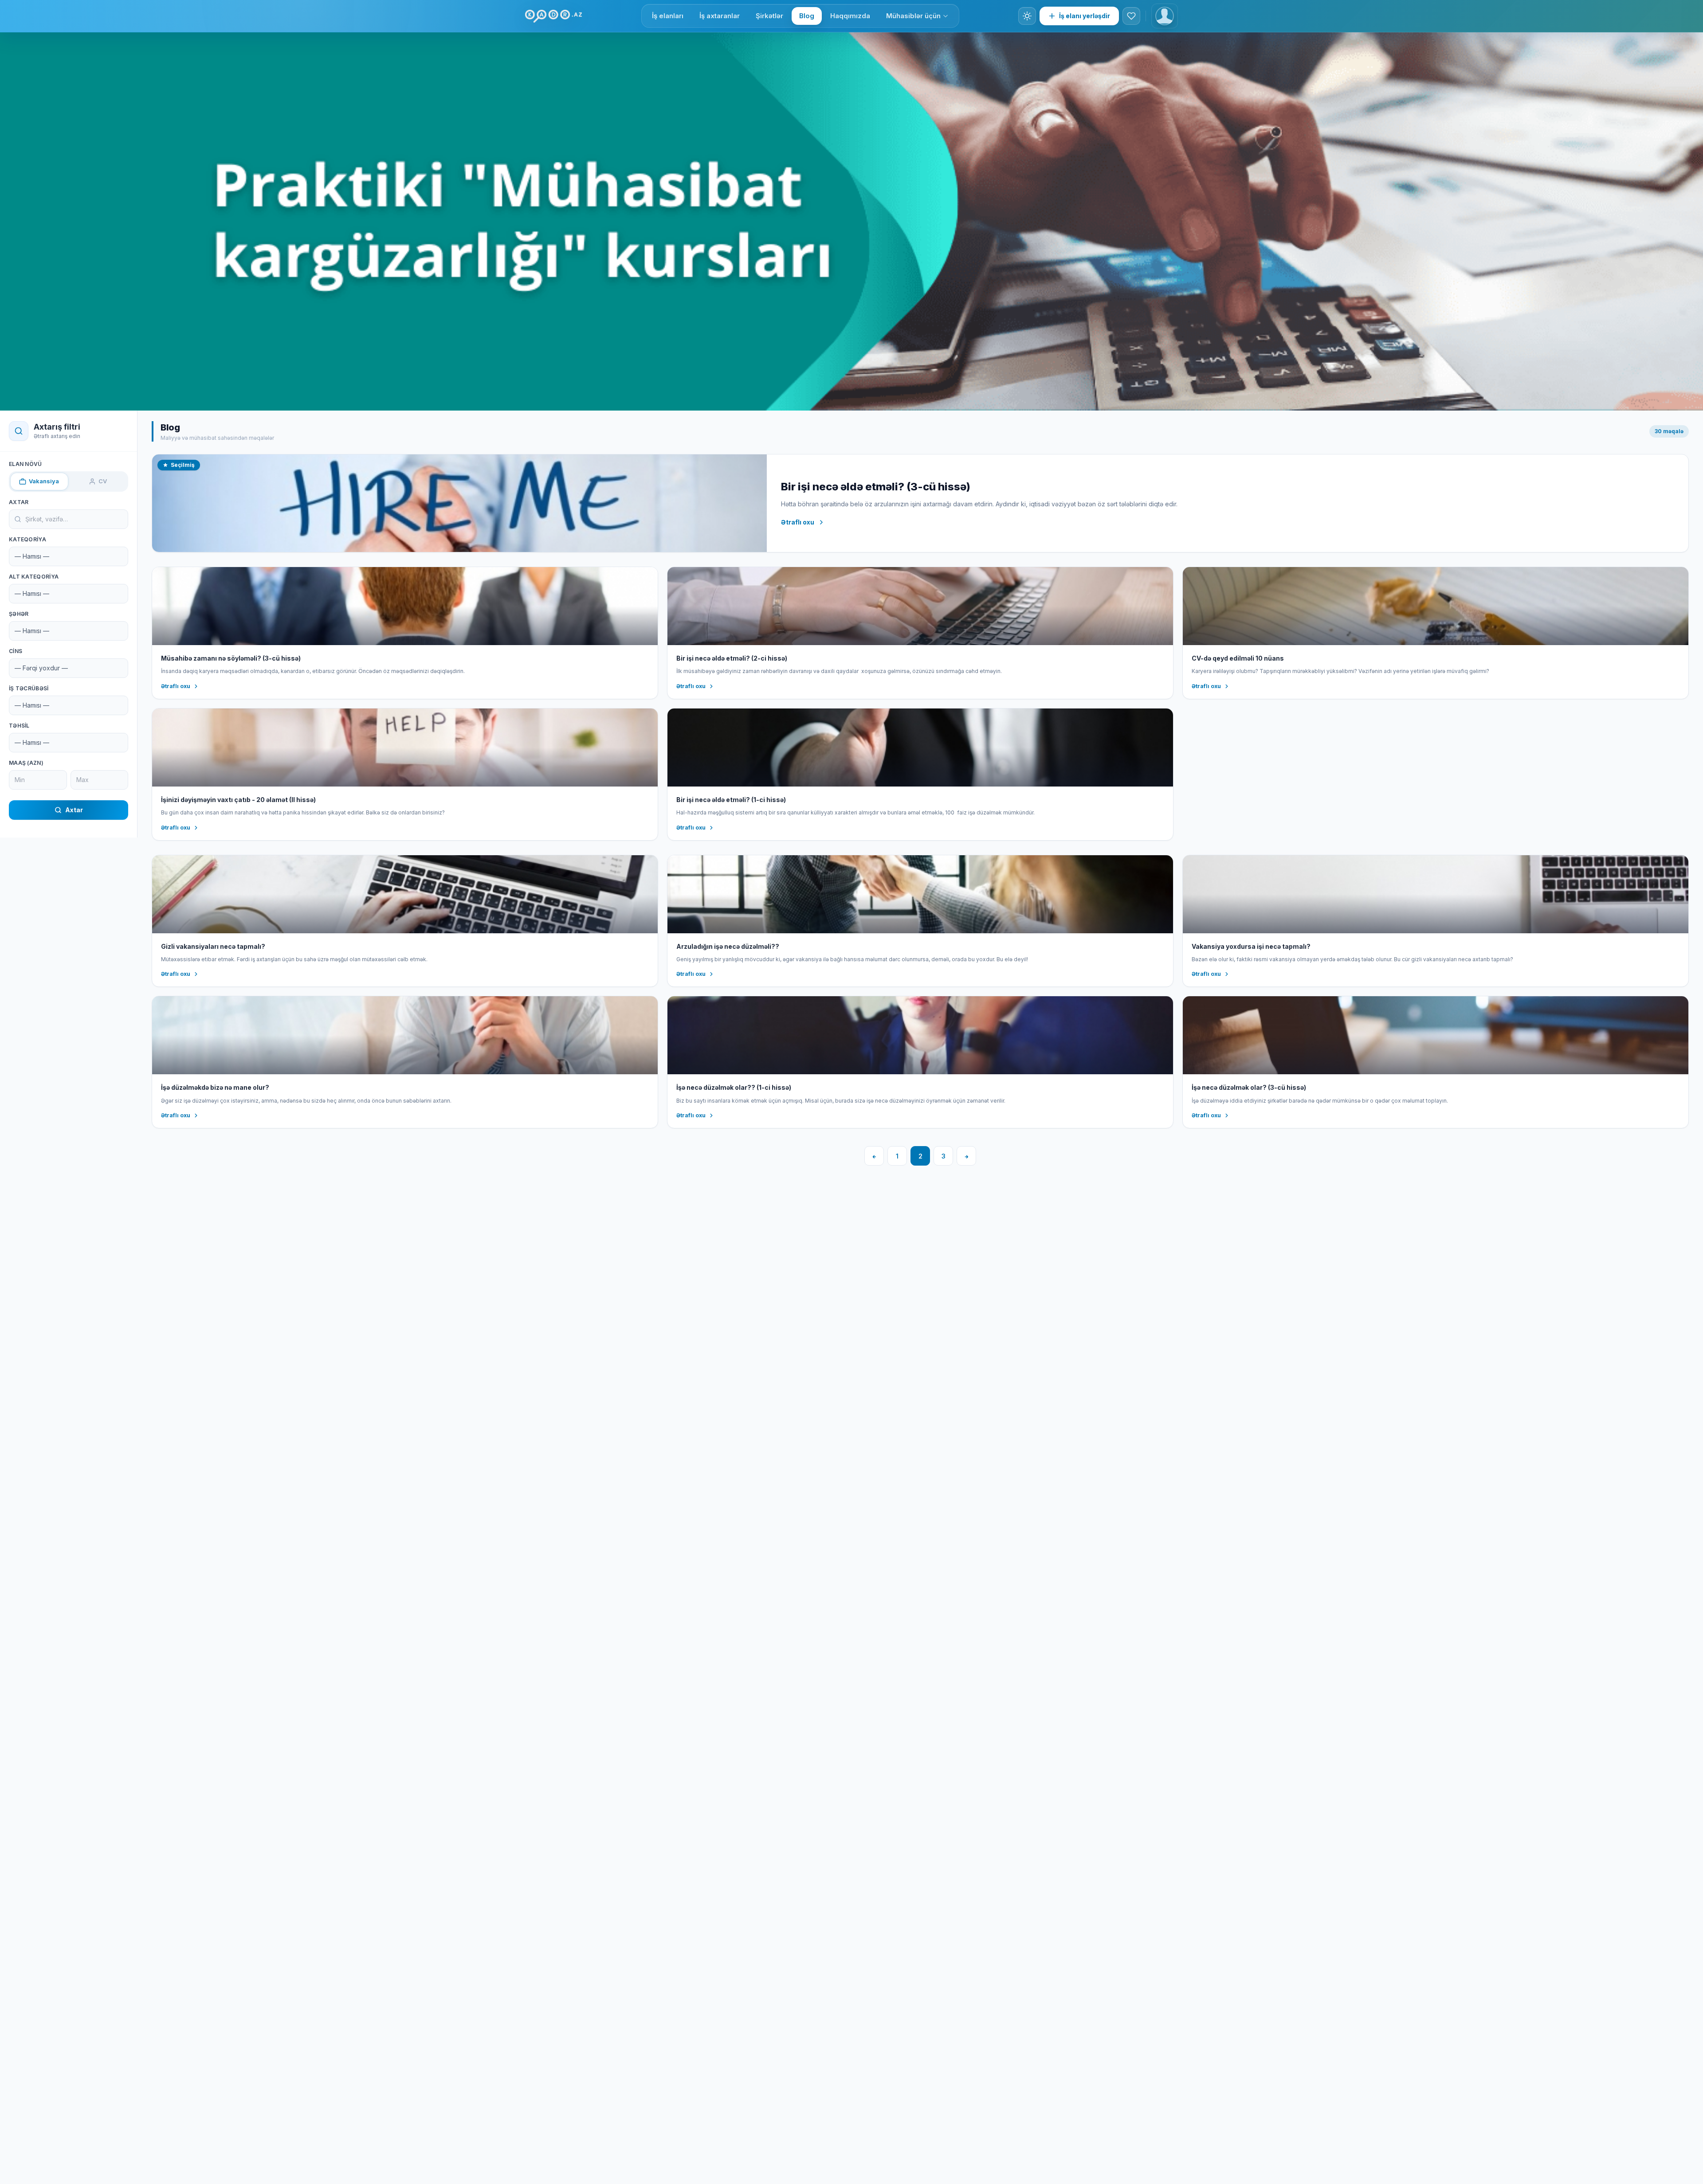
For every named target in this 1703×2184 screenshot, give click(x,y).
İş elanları (668, 16)
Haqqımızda (850, 16)
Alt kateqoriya (34, 577)
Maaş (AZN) (26, 763)
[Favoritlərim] (1131, 16)
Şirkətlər (769, 16)
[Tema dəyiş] (1027, 16)
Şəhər (19, 614)
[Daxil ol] (1165, 16)
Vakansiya (44, 481)
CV (103, 481)
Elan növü (26, 464)
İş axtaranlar (720, 16)
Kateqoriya (27, 539)
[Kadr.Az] (553, 16)
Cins (16, 651)
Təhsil (19, 726)
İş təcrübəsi (29, 688)
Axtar (19, 502)
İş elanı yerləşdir (1085, 16)
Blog (807, 16)
